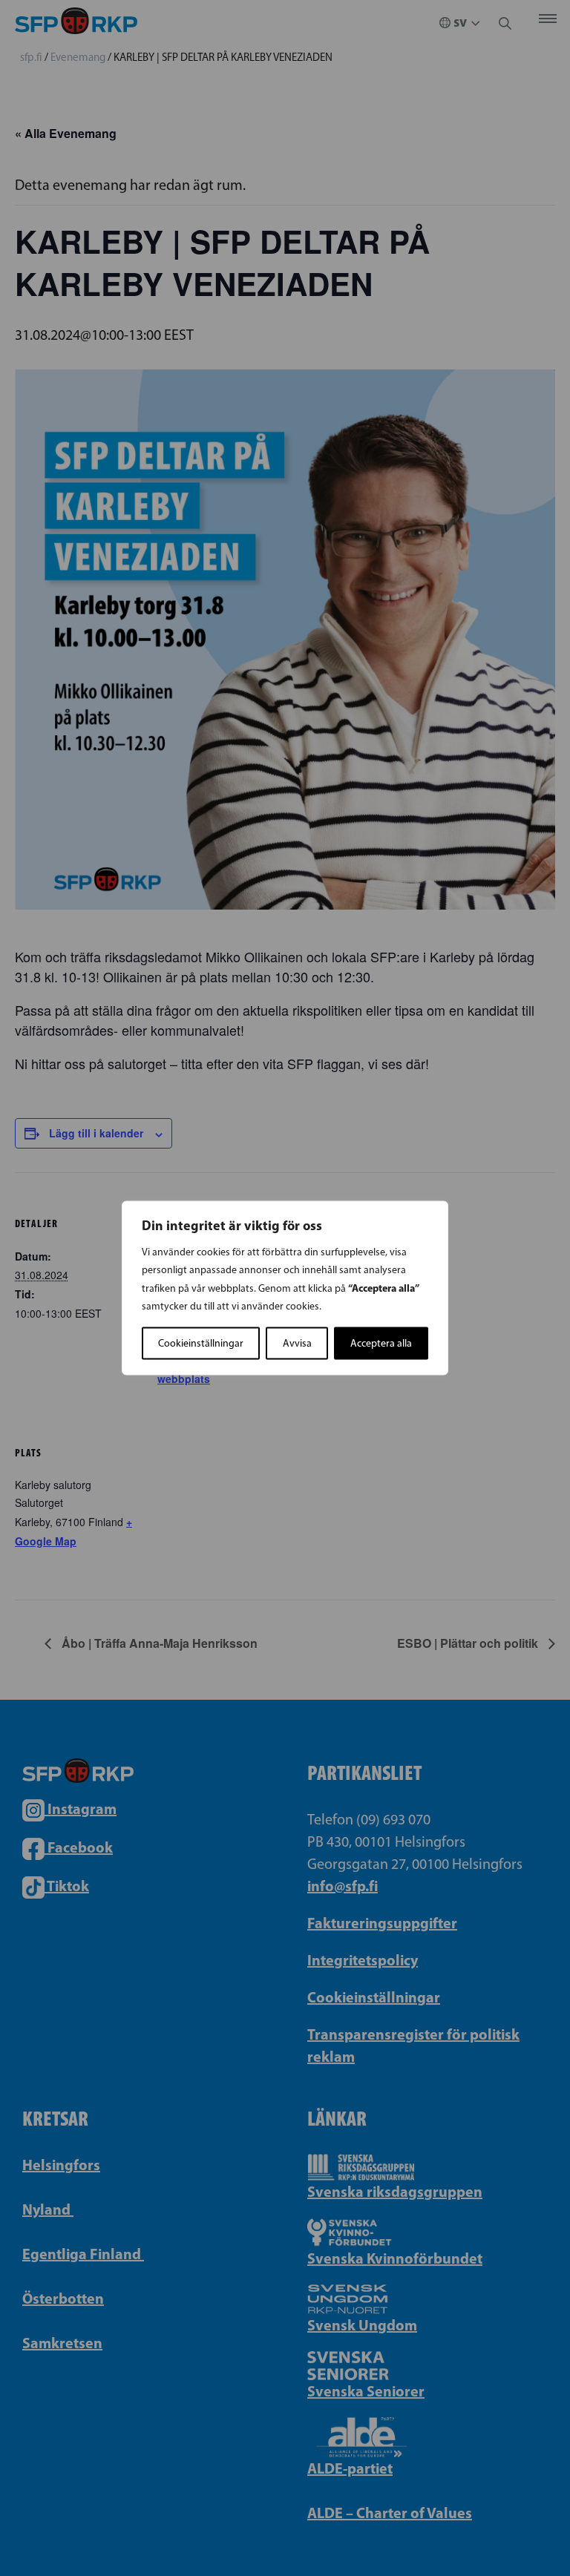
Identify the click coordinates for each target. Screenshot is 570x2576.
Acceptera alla (381, 1343)
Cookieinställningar (201, 1343)
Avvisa (297, 1343)
